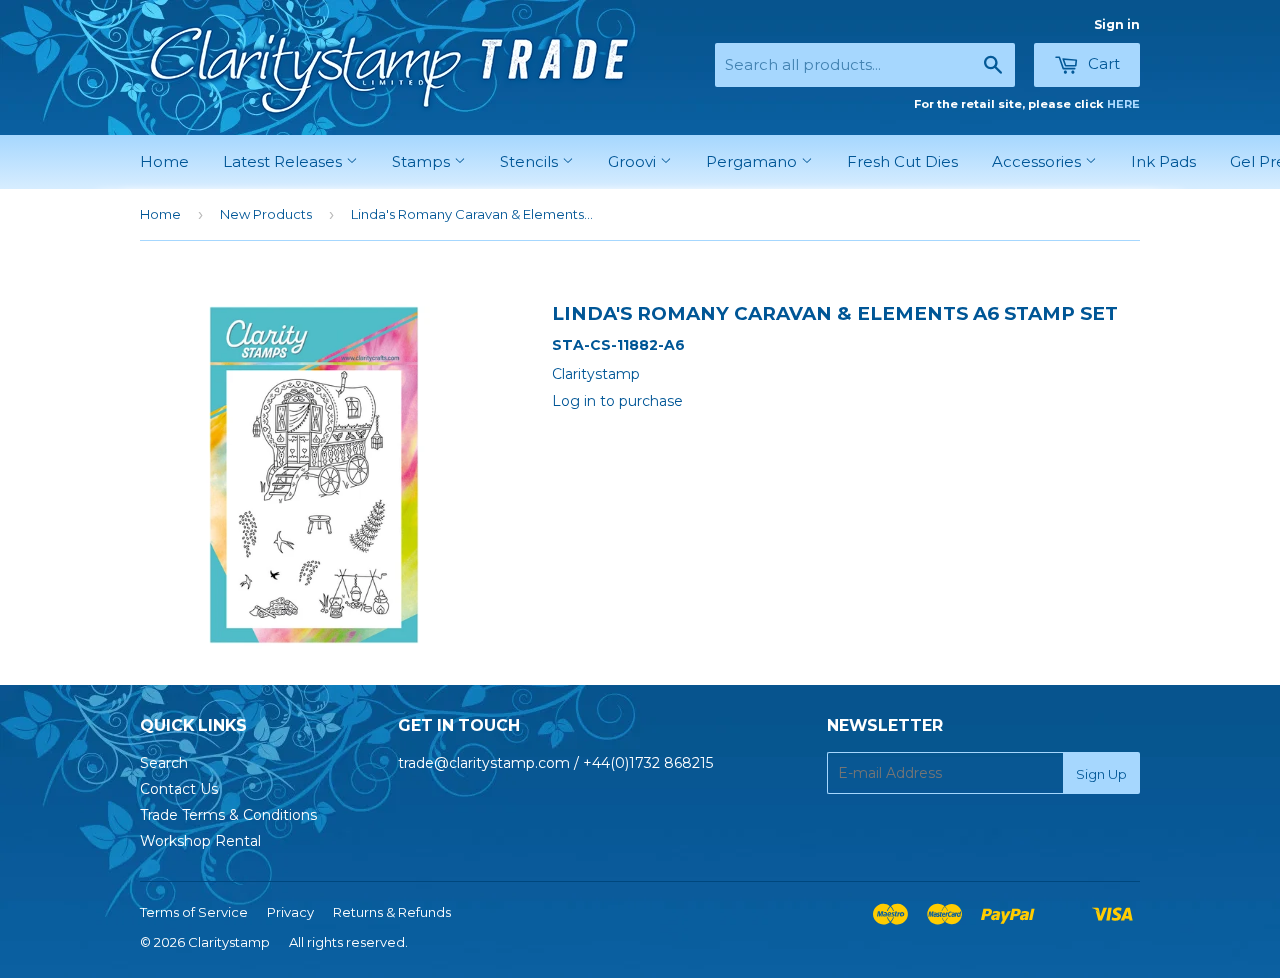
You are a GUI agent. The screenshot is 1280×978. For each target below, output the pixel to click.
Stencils (531, 161)
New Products (266, 214)
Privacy (290, 912)
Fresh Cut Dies (902, 161)
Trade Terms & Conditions (228, 815)
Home (164, 161)
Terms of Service (194, 912)
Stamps (423, 161)
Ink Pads (1163, 161)
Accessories (1038, 161)
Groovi (634, 161)
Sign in (1117, 24)
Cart (1102, 63)
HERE (1123, 104)
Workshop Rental (200, 841)
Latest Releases (284, 161)
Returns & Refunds (392, 912)
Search (164, 763)
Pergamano (753, 161)
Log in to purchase (617, 401)
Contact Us (179, 789)
